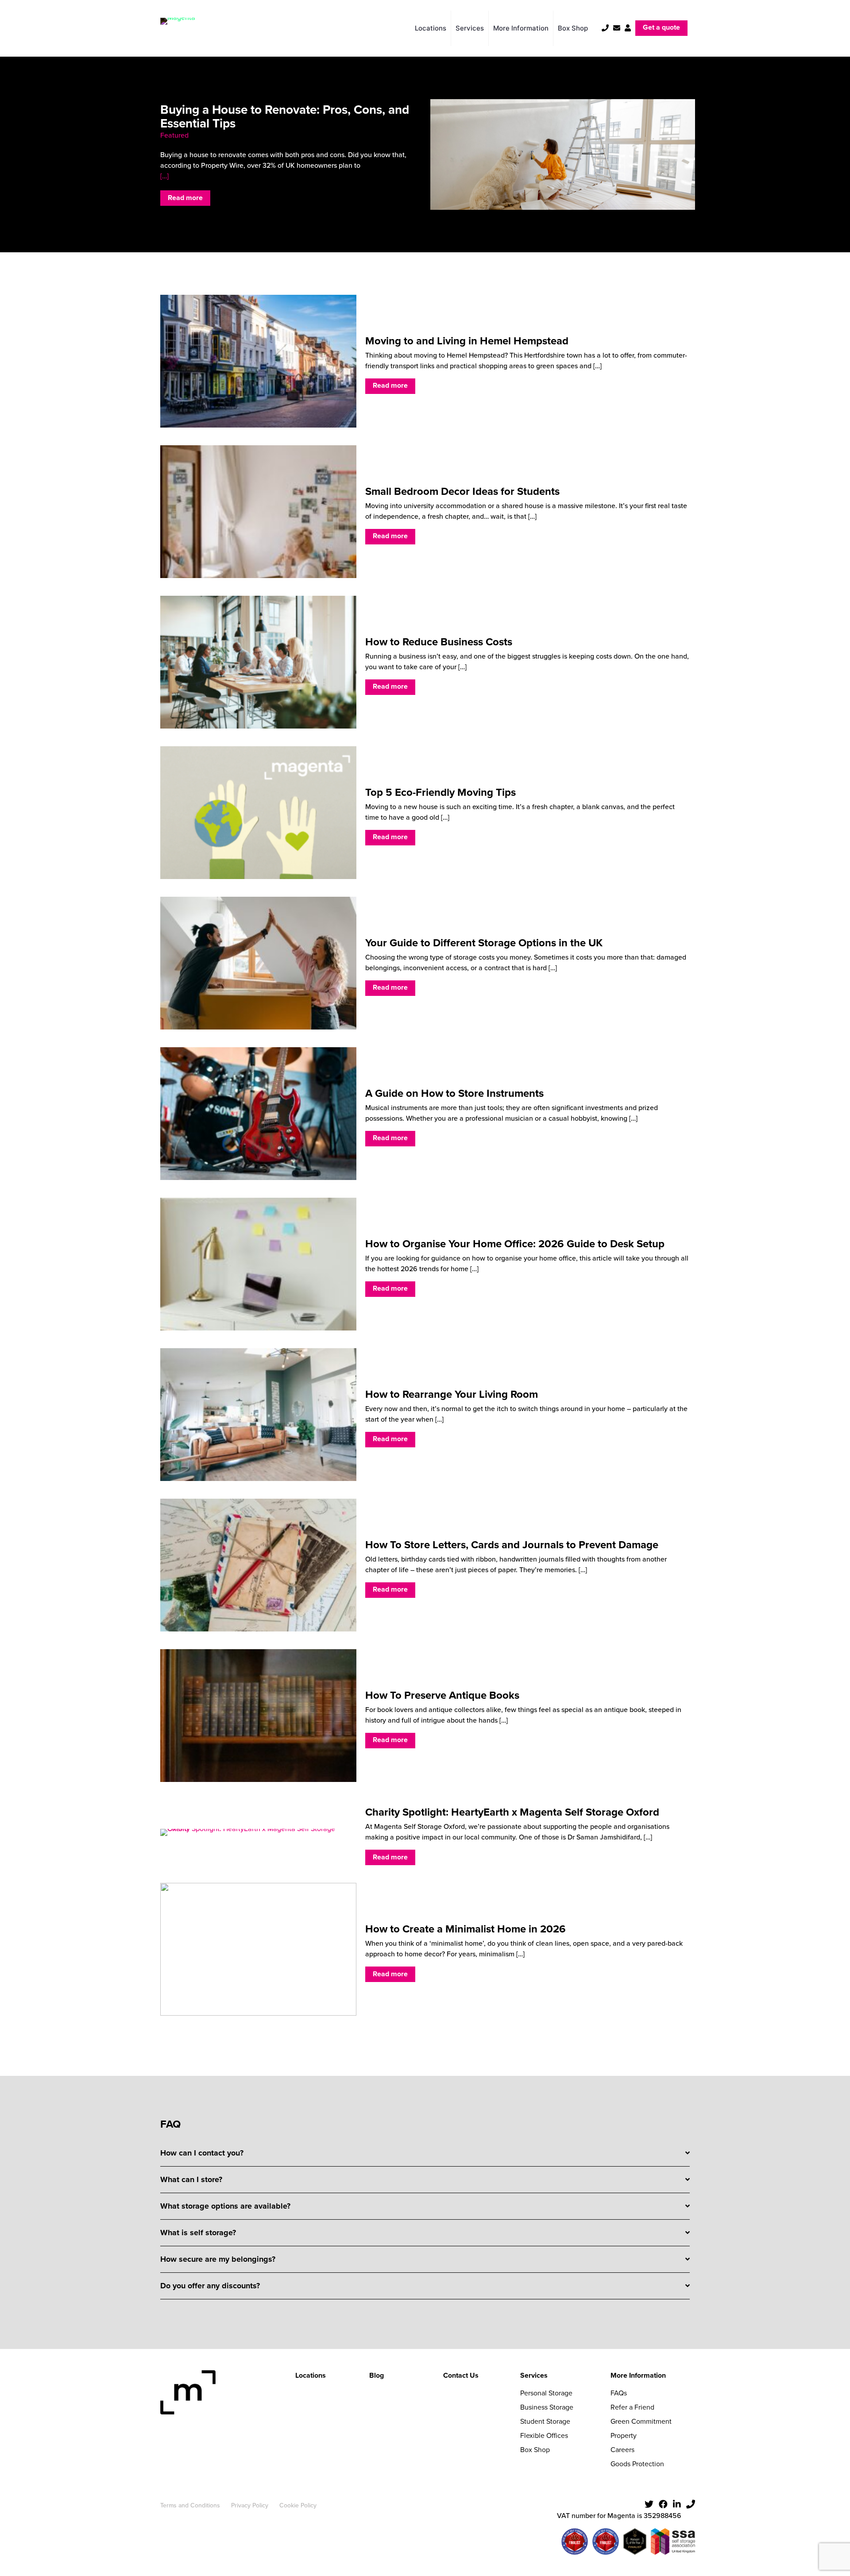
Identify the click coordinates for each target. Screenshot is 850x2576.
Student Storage (545, 2421)
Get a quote (661, 27)
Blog (377, 2375)
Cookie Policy (298, 2505)
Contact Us (461, 2375)
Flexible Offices (544, 2435)
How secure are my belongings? (218, 2259)
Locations (311, 2375)
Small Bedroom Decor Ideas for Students (462, 491)
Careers (622, 2450)
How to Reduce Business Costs (439, 642)
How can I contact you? (202, 2153)
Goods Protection (637, 2464)
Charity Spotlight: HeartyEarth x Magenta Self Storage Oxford (512, 1812)
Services (534, 2375)
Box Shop (535, 2450)
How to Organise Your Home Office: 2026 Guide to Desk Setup (515, 1244)
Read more (185, 198)
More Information (638, 2375)
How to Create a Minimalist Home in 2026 (466, 1929)
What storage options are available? (225, 2206)
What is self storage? (198, 2233)
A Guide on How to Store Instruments (454, 1093)
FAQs (619, 2393)
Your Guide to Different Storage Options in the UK (484, 943)
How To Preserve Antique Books (442, 1695)
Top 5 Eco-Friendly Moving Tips (440, 792)
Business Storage (547, 2407)
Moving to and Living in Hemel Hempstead (467, 341)
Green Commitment (641, 2421)
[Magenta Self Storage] (178, 28)
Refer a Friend (632, 2407)
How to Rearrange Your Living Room (452, 1394)
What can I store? (191, 2179)
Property (624, 2435)
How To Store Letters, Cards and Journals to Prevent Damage (512, 1545)
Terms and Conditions (190, 2505)
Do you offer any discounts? (210, 2286)
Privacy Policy (250, 2505)
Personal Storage (546, 2393)
